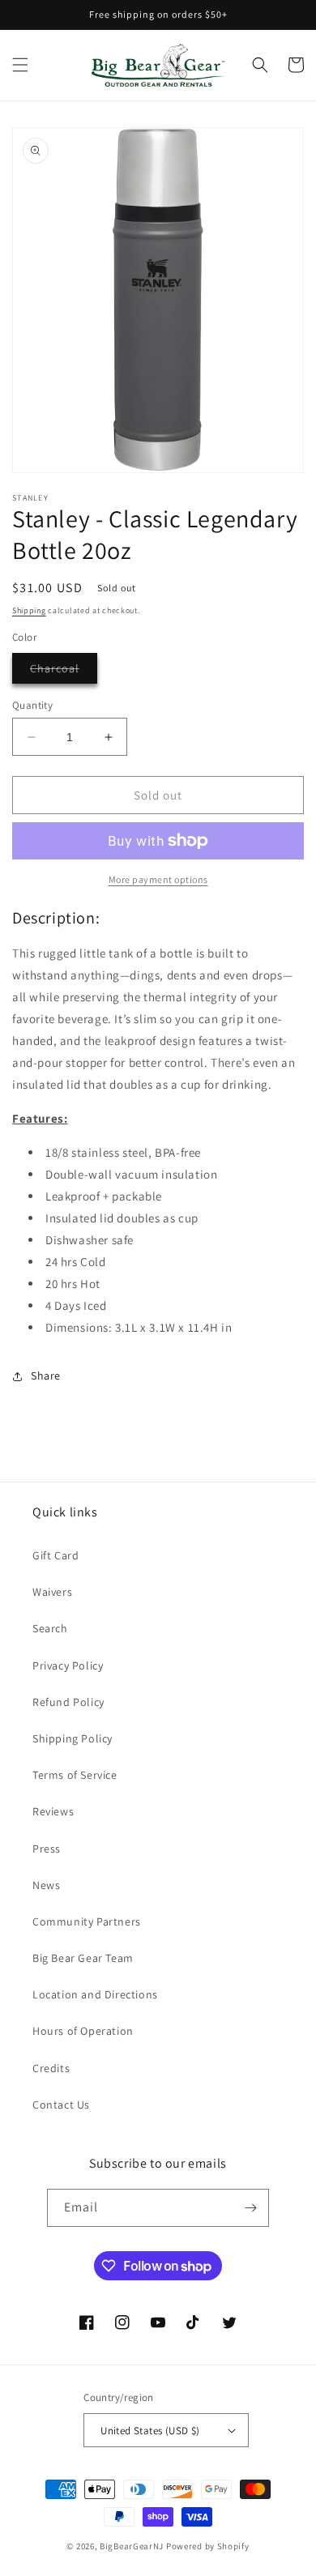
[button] (20, 65)
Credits (51, 2068)
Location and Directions (95, 1994)
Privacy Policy (68, 1665)
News (46, 1885)
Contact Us (61, 2105)
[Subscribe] (250, 2208)
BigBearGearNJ (132, 2546)
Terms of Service (75, 1775)
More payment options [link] (158, 879)
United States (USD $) (150, 2431)
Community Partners (87, 1921)
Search (50, 1628)
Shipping (29, 610)
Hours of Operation (83, 2031)
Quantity (32, 705)
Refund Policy (68, 1702)
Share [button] (46, 1375)
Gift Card (56, 1555)
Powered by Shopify (208, 2546)
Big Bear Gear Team (83, 1958)
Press (47, 1849)
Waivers (52, 1592)
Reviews (53, 1811)
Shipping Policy (73, 1738)
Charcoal (64, 672)
